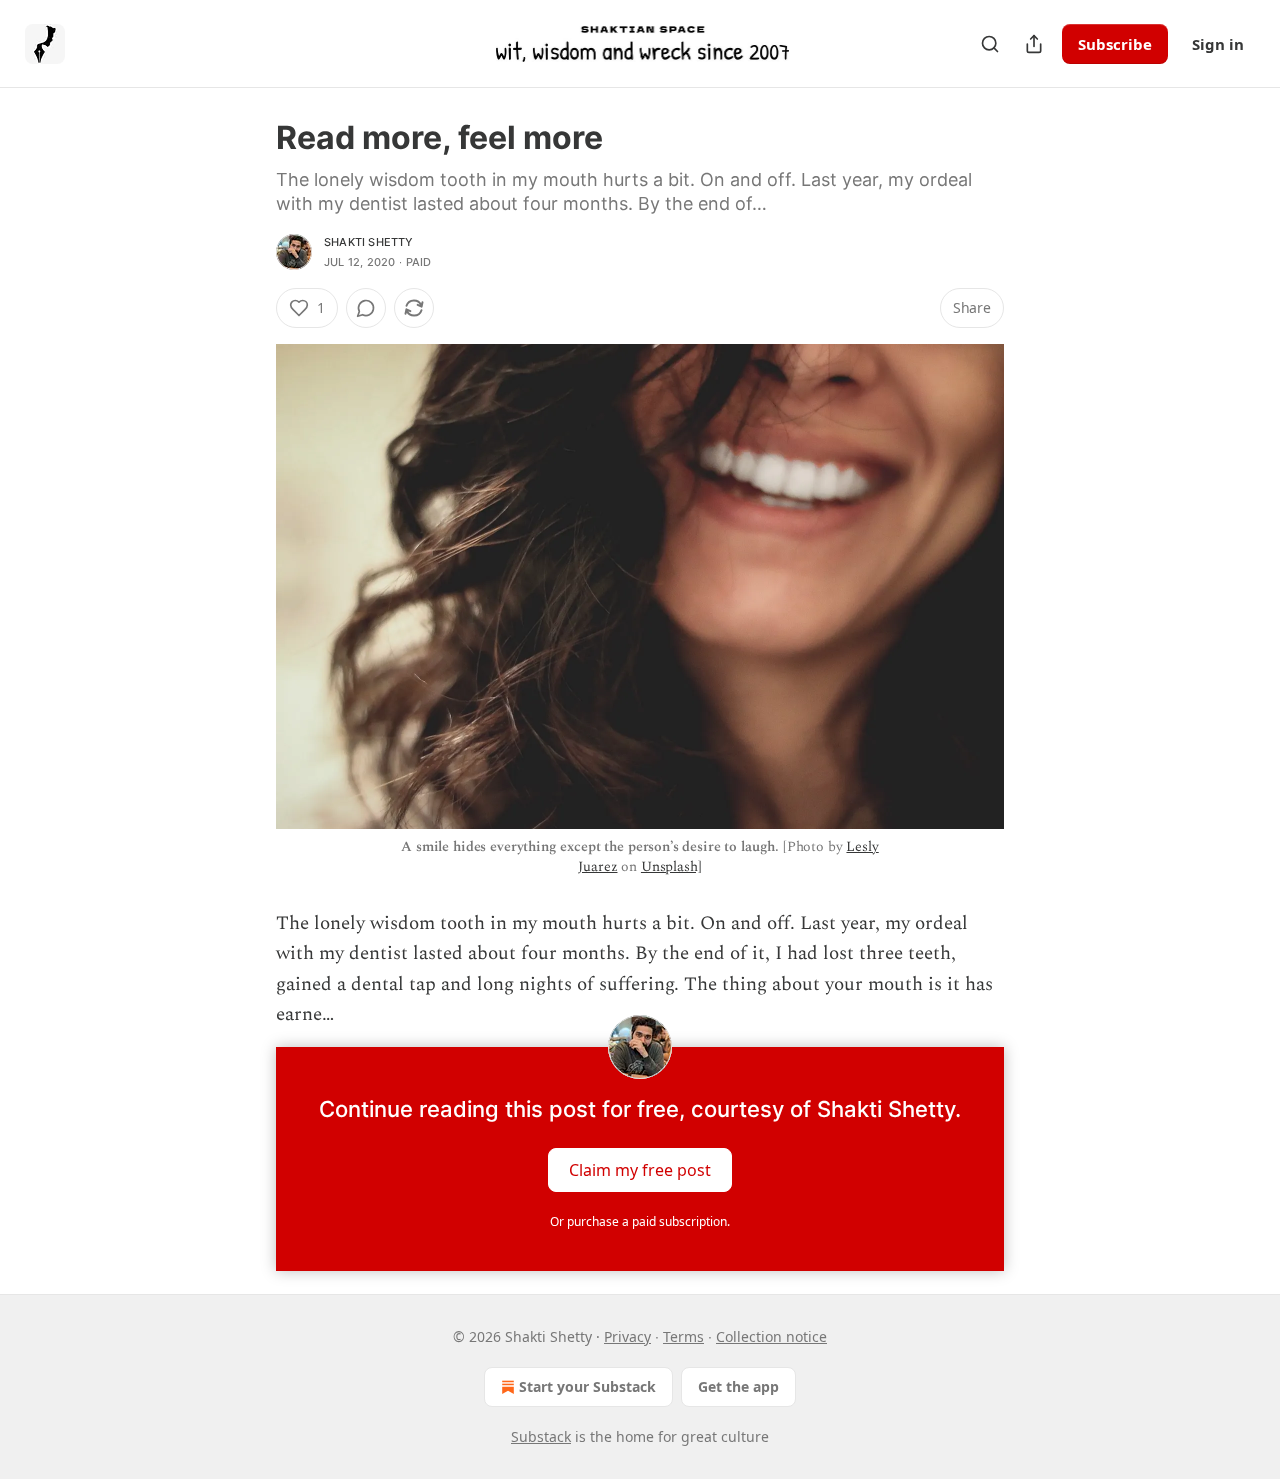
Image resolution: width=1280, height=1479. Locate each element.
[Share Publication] (1034, 44)
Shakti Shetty (369, 242)
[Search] (990, 44)
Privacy (627, 1336)
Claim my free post (640, 1169)
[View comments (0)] (366, 308)
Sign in (1218, 44)
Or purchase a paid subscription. (640, 1221)
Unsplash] (671, 866)
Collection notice (771, 1336)
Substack (541, 1436)
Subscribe (1115, 44)
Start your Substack (587, 1386)
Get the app (738, 1386)
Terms (683, 1336)
